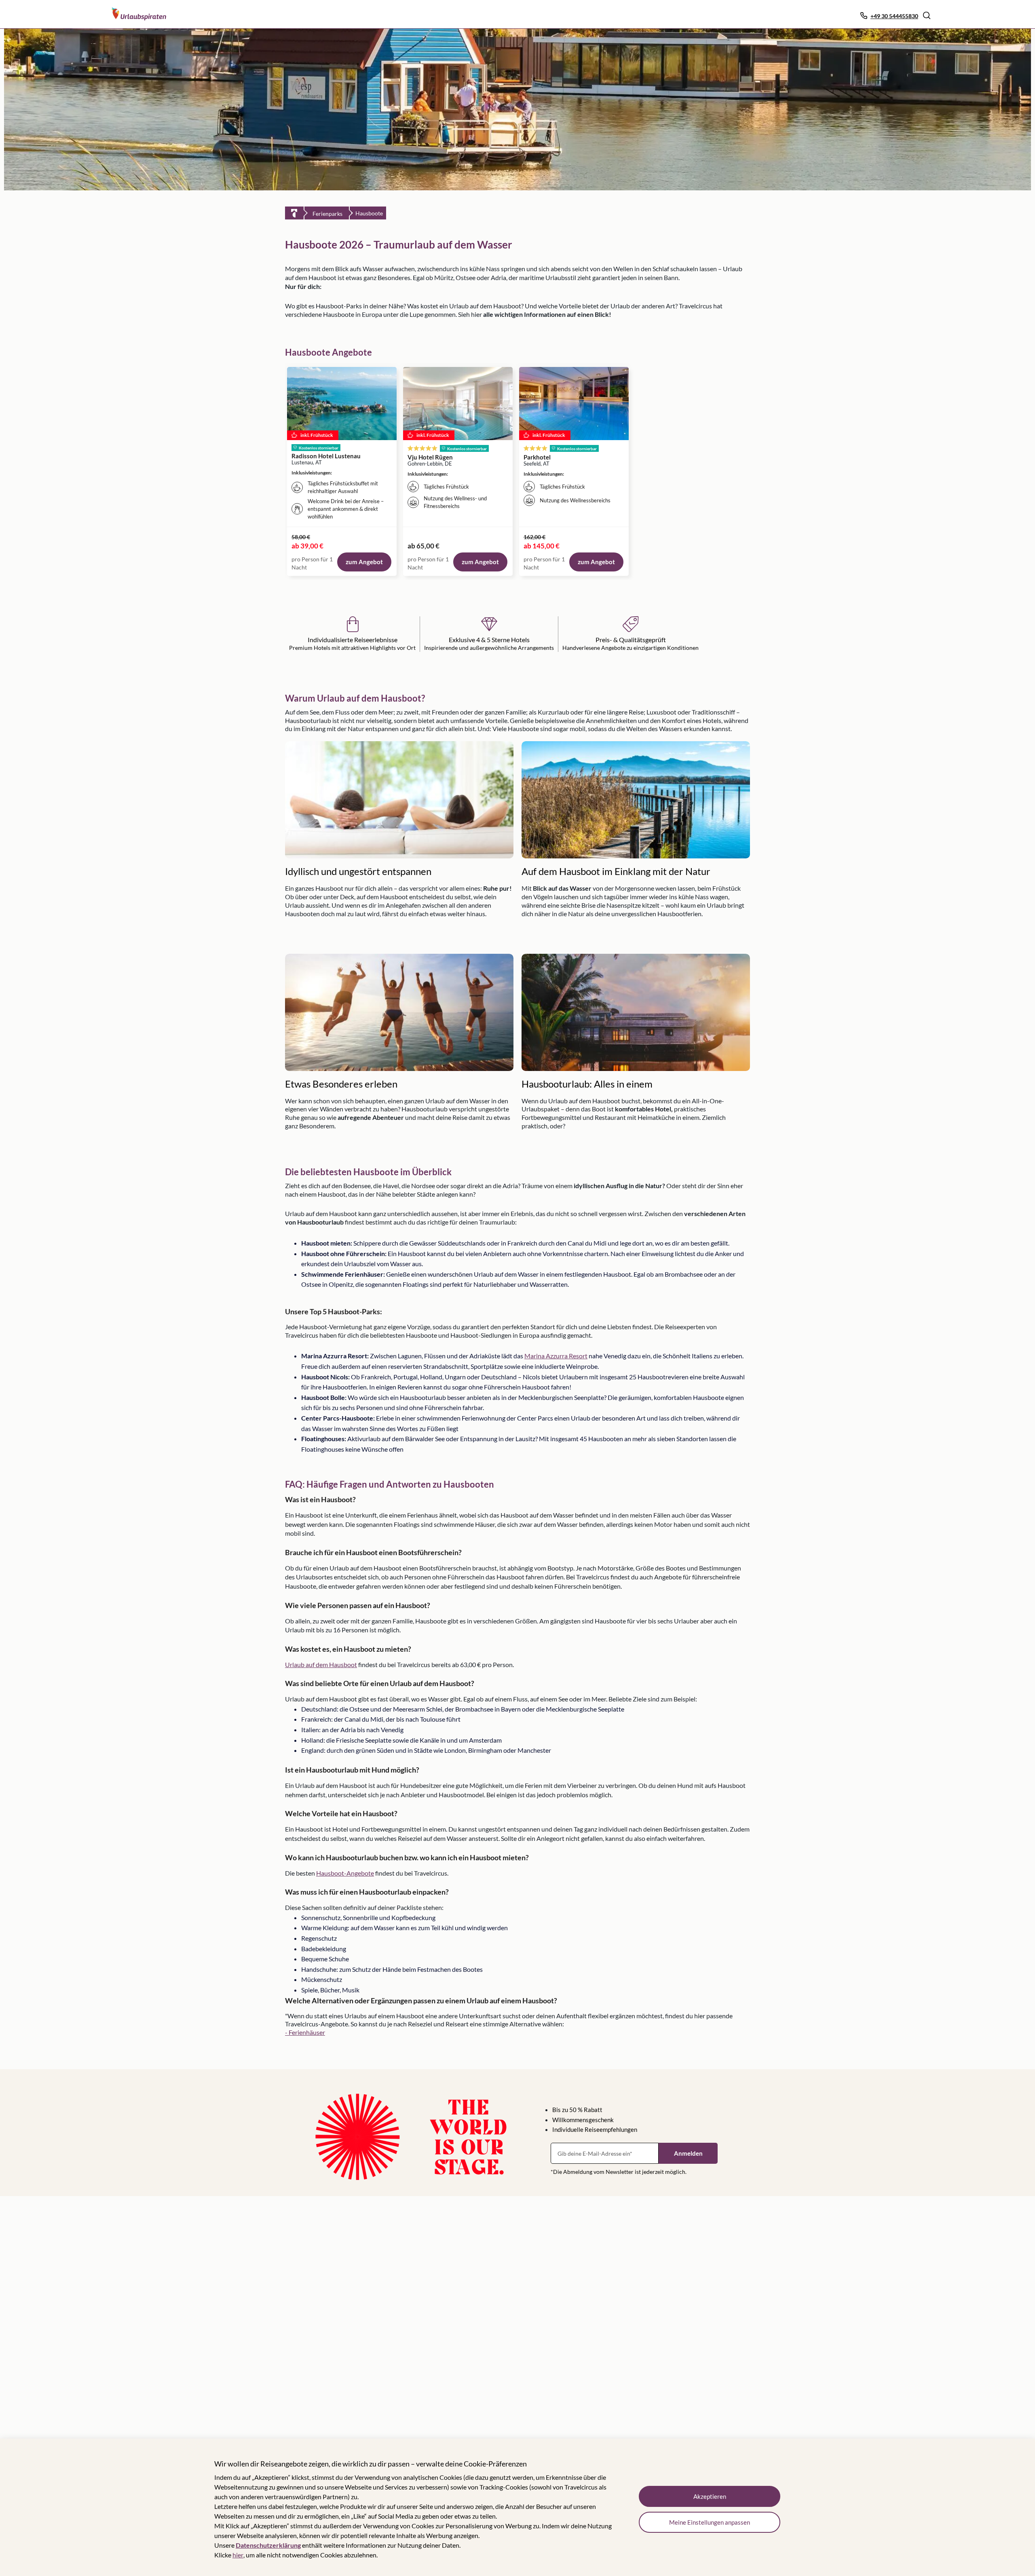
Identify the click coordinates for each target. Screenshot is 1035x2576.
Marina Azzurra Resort (556, 1356)
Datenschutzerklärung (268, 2545)
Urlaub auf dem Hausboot (321, 1664)
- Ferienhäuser (305, 2032)
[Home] (294, 213)
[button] (927, 15)
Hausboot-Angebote (345, 1873)
